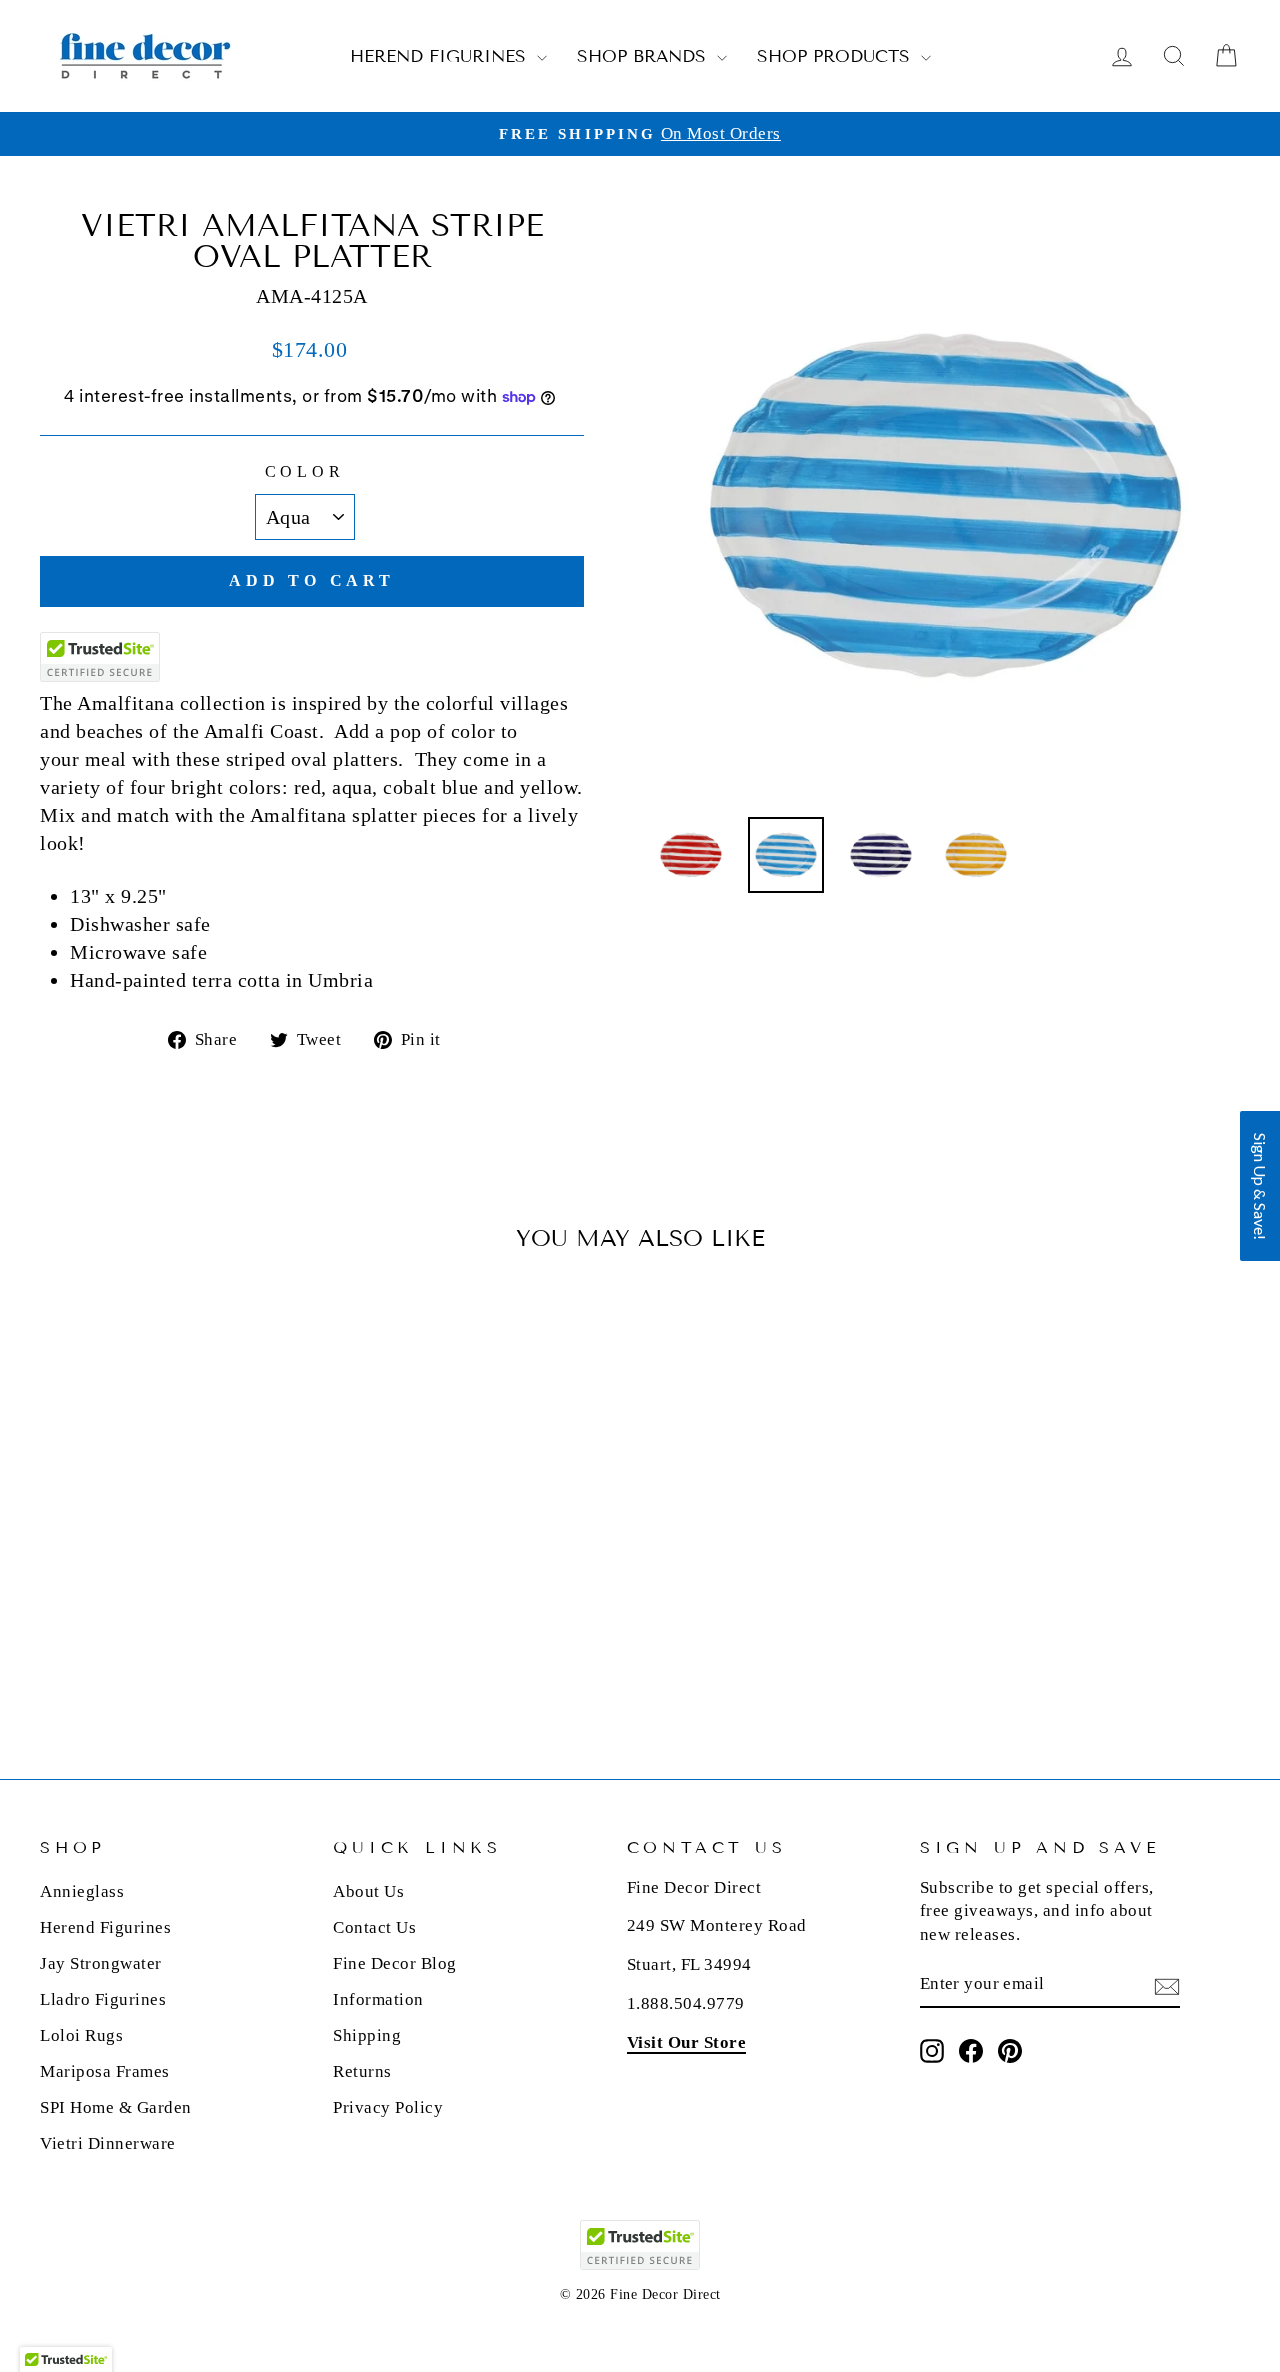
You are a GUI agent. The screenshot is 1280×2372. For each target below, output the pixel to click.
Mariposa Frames (105, 2071)
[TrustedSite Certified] (100, 657)
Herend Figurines (441, 56)
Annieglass (82, 1891)
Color (305, 471)
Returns (362, 2071)
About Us (368, 1891)
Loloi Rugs (81, 2035)
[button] (1260, 1186)
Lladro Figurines (103, 1999)
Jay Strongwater (101, 1963)
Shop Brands (644, 56)
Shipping (367, 2035)
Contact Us (374, 1927)
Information (378, 1999)
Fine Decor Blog (395, 1963)
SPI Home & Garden (116, 2107)
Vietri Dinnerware (108, 2143)
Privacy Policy (388, 2107)
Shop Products (836, 56)
